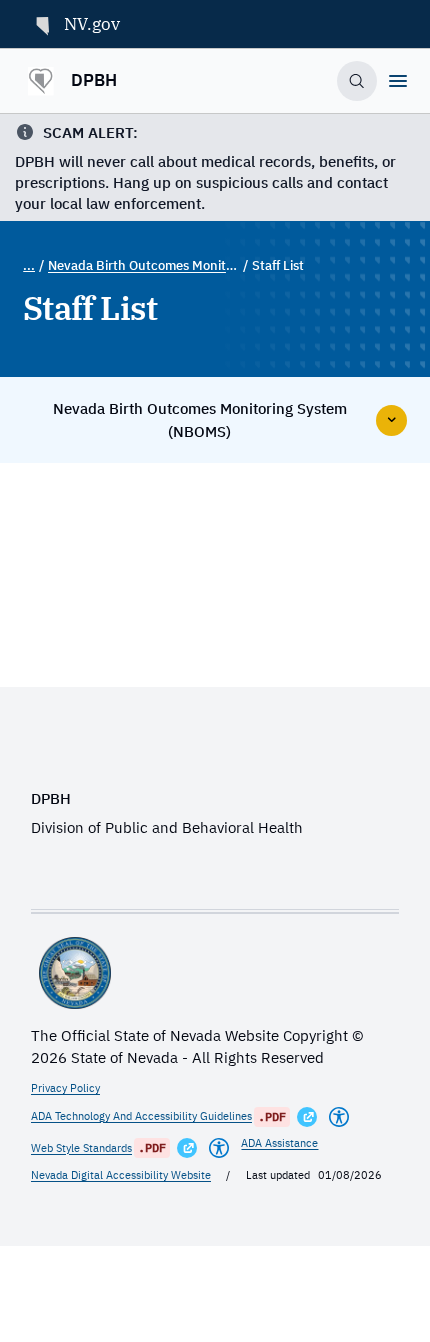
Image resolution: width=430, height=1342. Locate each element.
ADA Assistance (279, 1143)
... (29, 265)
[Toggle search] (357, 81)
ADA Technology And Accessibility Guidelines (141, 1116)
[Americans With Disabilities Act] (339, 1117)
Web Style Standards (81, 1148)
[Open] (398, 81)
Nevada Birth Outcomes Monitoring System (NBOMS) (143, 265)
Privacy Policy (65, 1088)
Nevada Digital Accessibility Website (121, 1175)
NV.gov (92, 24)
